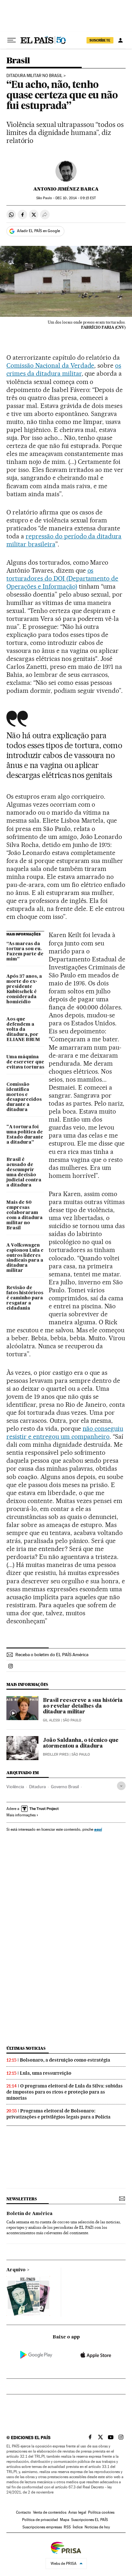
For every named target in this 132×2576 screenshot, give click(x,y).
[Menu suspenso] (12, 40)
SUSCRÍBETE (100, 40)
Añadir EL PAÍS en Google (38, 231)
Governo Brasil (65, 1787)
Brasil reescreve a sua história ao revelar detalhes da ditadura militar (83, 1706)
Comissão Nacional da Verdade (50, 365)
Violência (15, 1787)
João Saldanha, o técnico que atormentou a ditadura (81, 1743)
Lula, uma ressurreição (46, 2073)
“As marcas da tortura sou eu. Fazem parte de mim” (25, 951)
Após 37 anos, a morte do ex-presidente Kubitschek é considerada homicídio (24, 989)
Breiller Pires (56, 1754)
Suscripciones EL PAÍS (90, 2520)
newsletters (21, 2199)
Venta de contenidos (50, 2512)
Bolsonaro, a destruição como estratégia (65, 2060)
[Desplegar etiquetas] (121, 1786)
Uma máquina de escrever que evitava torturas (25, 1062)
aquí (98, 1829)
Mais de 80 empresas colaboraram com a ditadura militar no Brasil (25, 1215)
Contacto (24, 2512)
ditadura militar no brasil (34, 76)
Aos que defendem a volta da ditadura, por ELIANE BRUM (23, 1030)
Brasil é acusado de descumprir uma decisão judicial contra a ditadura (24, 1172)
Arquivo (16, 2270)
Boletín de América (29, 2214)
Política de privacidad (40, 2520)
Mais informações (21, 1815)
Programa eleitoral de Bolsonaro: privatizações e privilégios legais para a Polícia (58, 2114)
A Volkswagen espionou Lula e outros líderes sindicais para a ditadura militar (25, 1258)
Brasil (18, 61)
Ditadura (37, 1787)
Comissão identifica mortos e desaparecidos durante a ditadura (24, 1097)
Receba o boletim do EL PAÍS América (52, 1655)
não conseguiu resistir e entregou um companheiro (65, 1433)
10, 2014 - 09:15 (76, 198)
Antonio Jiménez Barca (66, 189)
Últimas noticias (26, 2048)
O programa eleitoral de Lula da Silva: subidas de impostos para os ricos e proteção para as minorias (65, 2092)
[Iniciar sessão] (120, 40)
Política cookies (101, 2512)
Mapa (65, 2520)
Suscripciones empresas (42, 2527)
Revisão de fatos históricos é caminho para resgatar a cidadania (25, 1298)
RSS (67, 2527)
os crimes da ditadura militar (64, 369)
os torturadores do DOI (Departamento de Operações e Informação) (62, 578)
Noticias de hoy (97, 2527)
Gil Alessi (51, 1720)
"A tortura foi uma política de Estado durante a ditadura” (25, 1135)
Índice (78, 2527)
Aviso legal (77, 2512)
